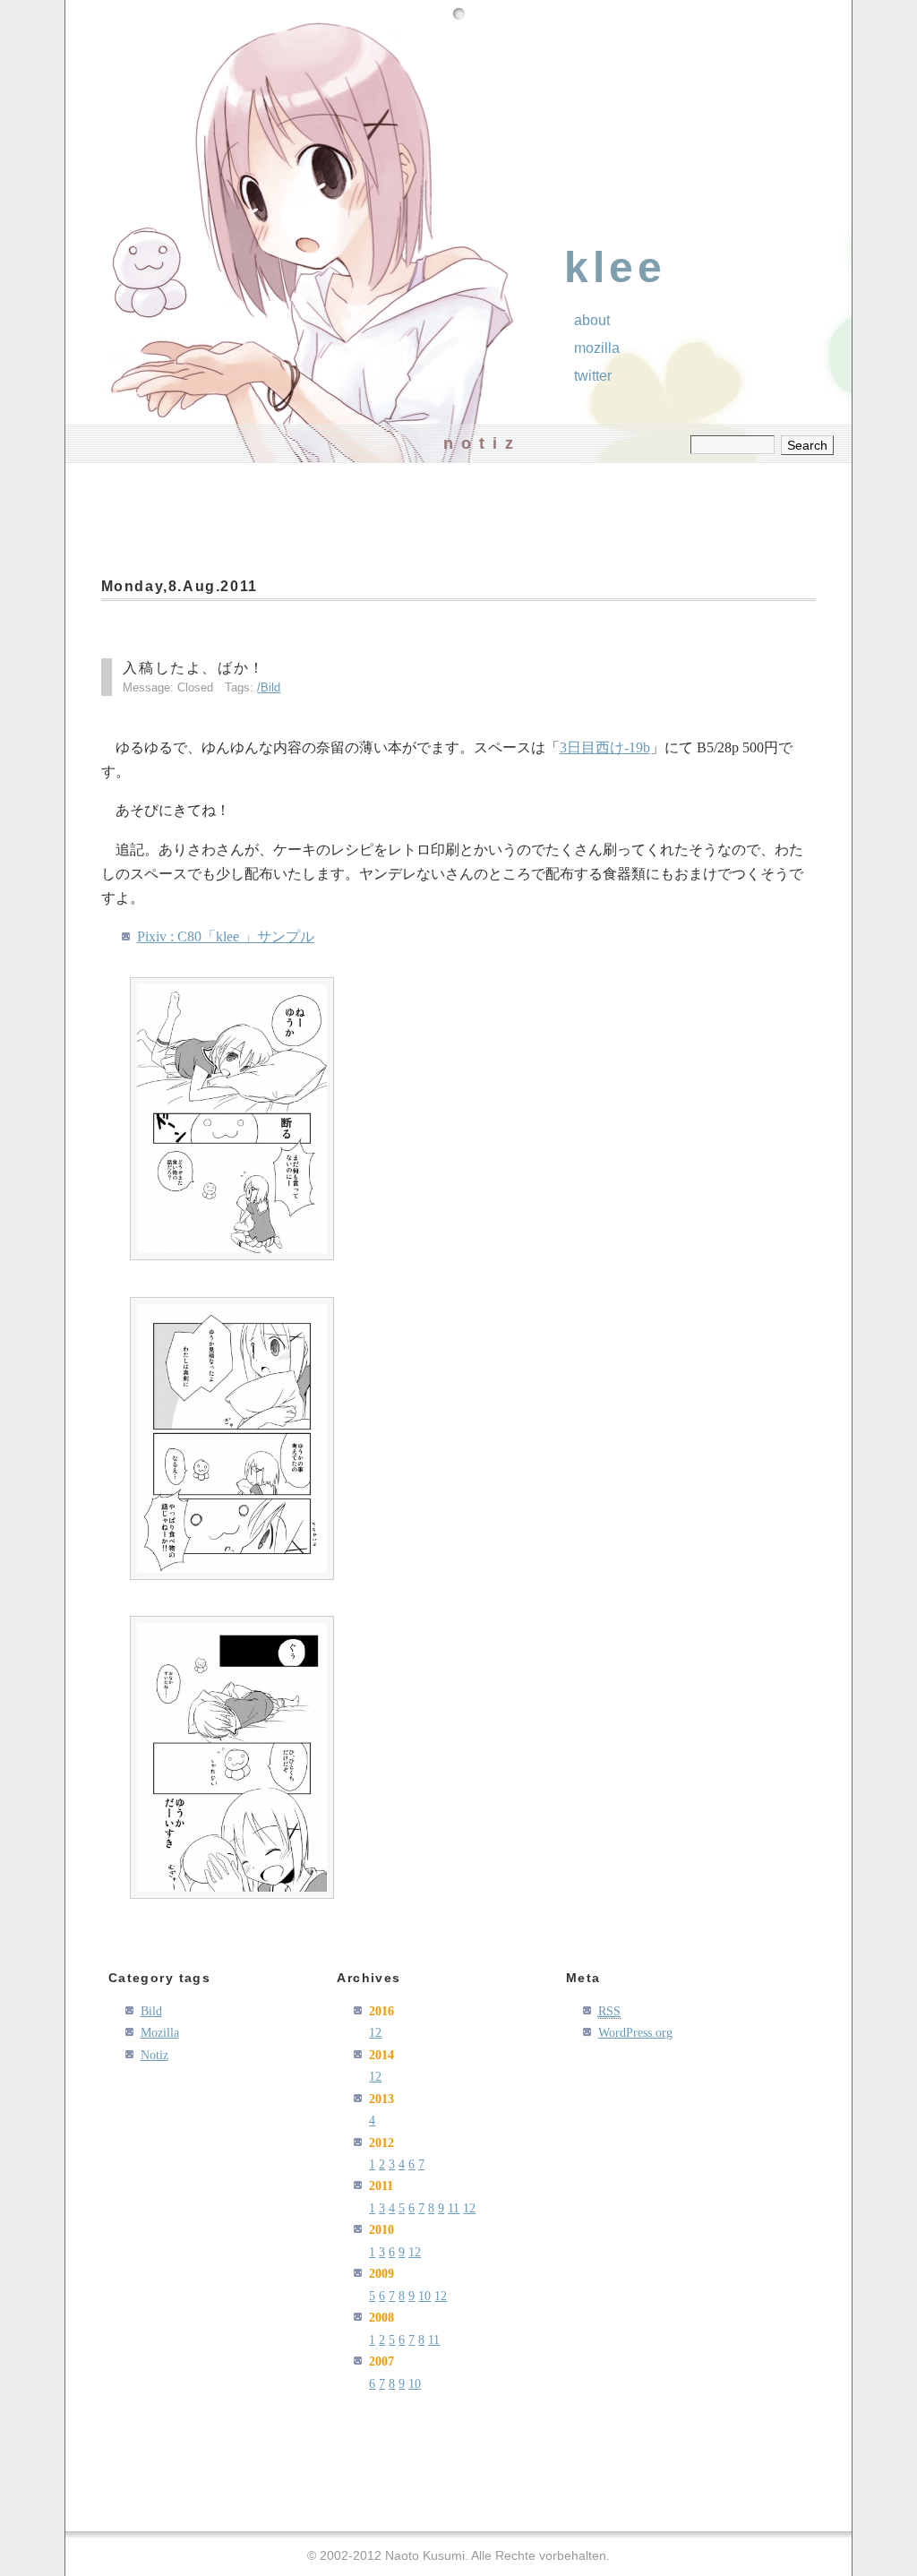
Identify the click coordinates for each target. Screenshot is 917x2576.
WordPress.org (635, 2032)
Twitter (593, 376)
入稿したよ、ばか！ (193, 668)
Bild (270, 687)
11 (454, 2208)
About (592, 320)
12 (375, 2032)
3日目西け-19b (605, 747)
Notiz (154, 2055)
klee (615, 267)
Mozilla (597, 348)
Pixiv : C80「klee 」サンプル (226, 936)
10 (424, 2296)
